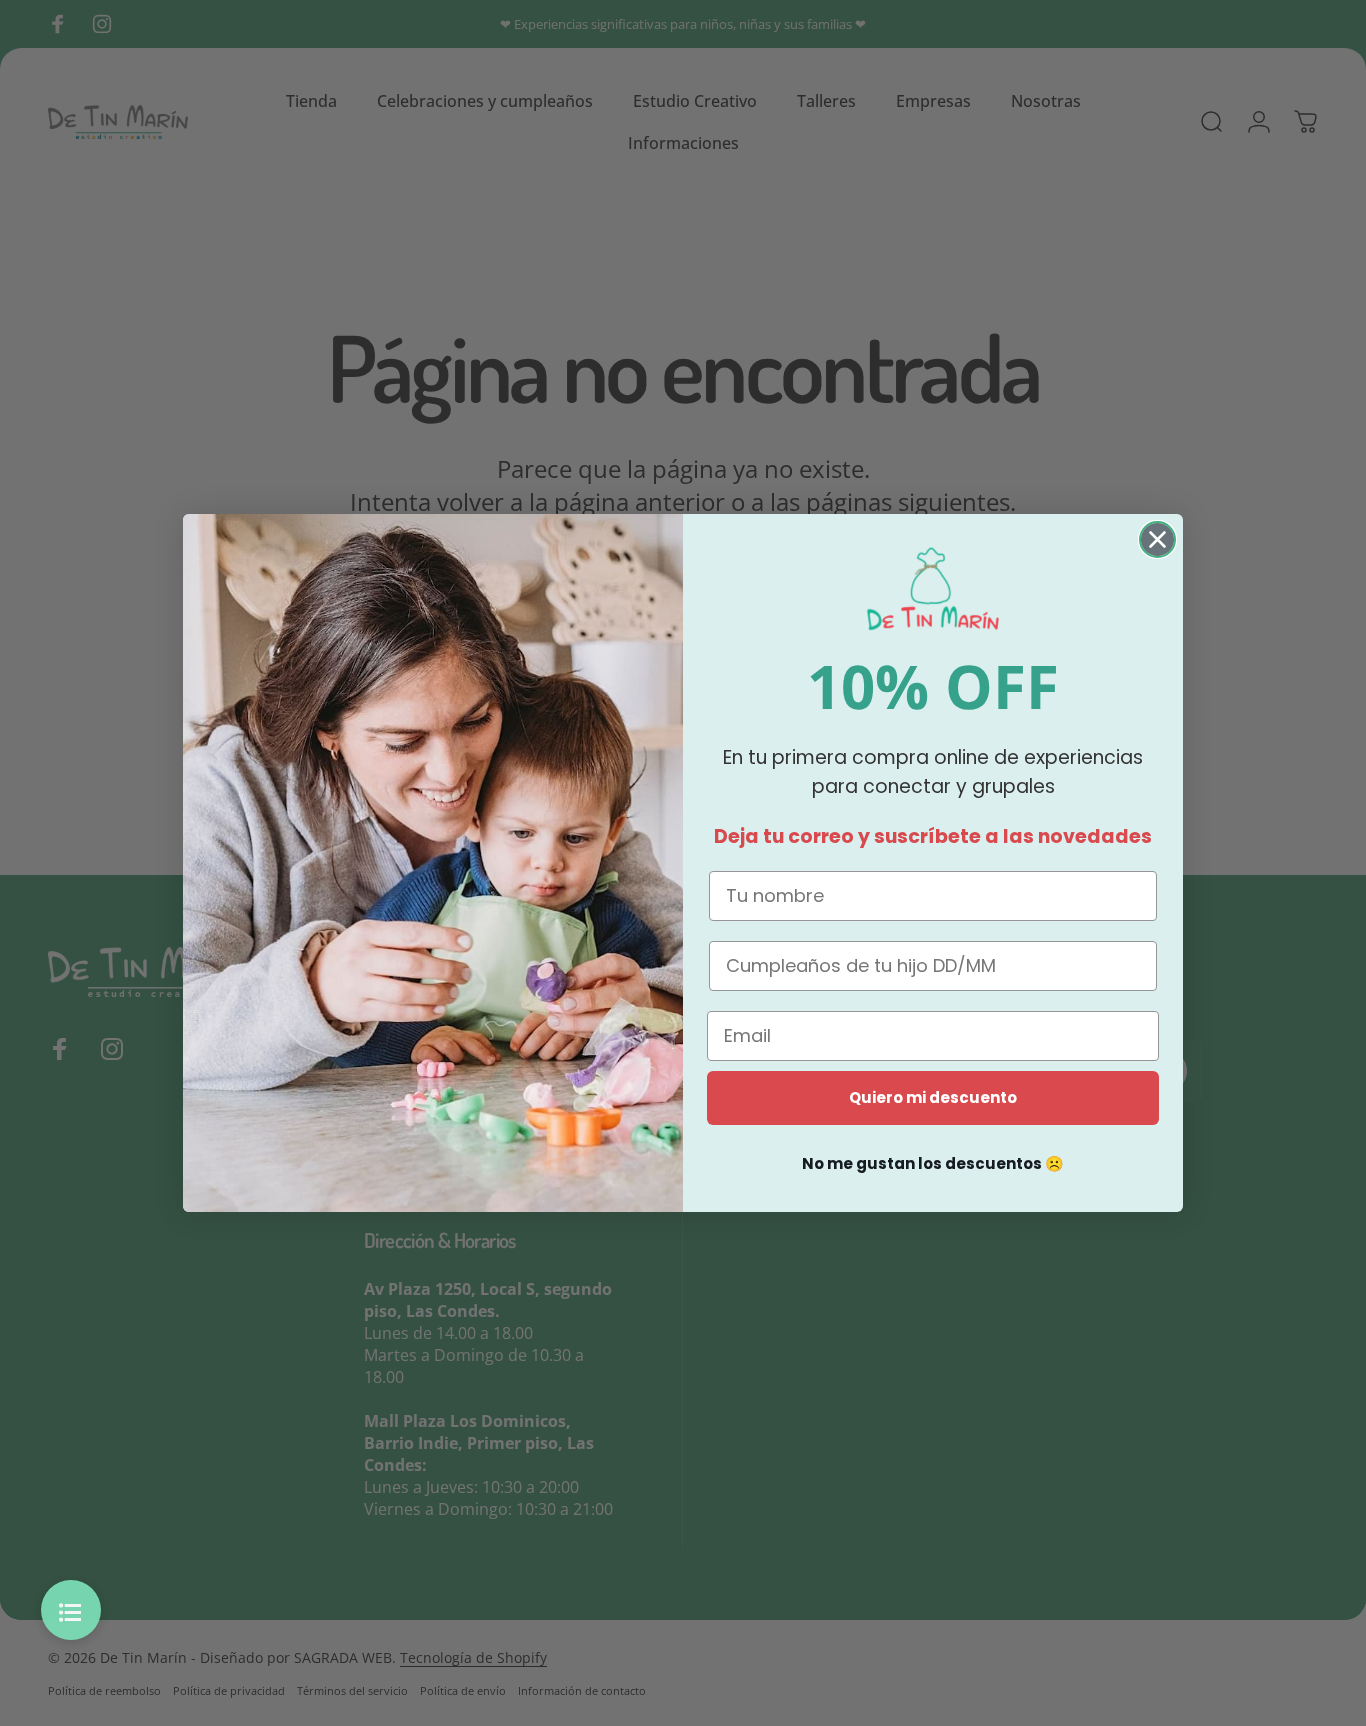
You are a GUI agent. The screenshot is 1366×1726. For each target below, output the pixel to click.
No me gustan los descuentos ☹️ (933, 1163)
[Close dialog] (1157, 539)
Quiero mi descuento (933, 1097)
